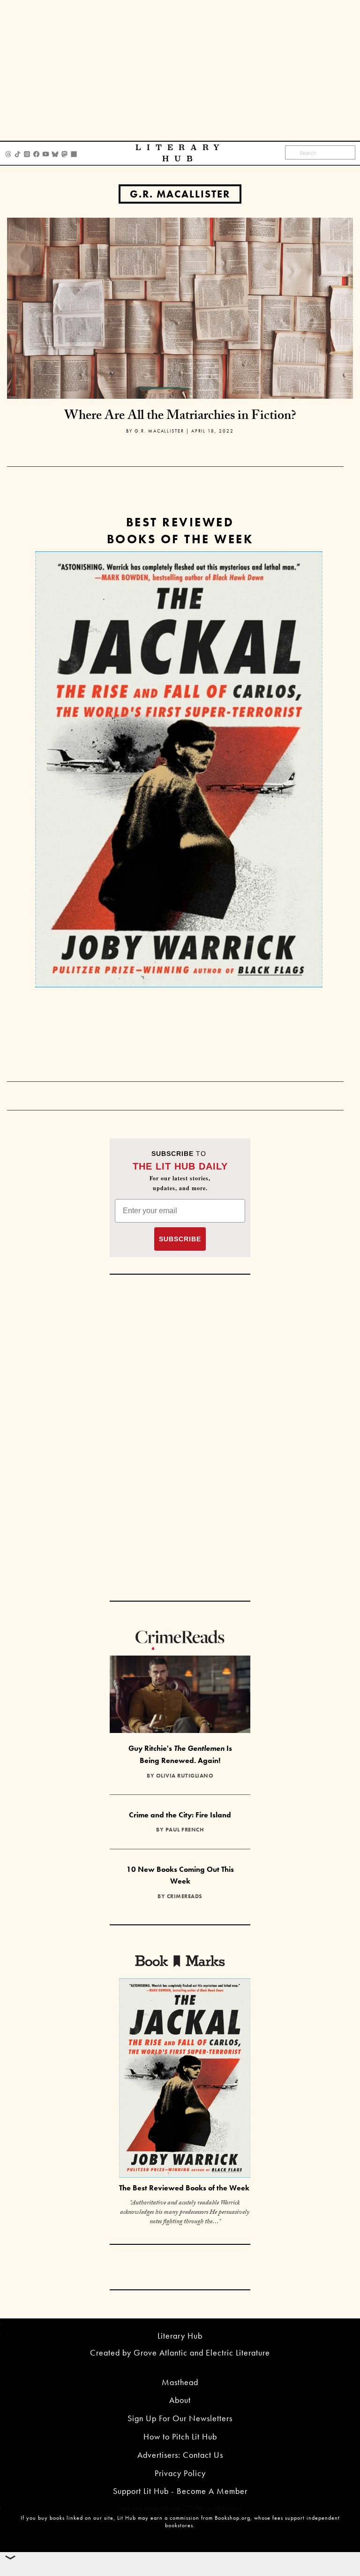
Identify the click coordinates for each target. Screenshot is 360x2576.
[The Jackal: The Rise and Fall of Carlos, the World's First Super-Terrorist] (179, 769)
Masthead (180, 2382)
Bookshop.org (232, 2518)
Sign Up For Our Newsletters (180, 2418)
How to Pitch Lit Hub (180, 2436)
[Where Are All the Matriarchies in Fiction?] (180, 307)
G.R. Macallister (180, 194)
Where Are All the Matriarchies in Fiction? (180, 417)
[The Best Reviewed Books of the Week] (185, 2079)
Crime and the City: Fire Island (180, 1815)
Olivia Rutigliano (185, 1776)
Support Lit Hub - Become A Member (180, 2491)
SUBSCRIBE (180, 1239)
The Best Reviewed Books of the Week (184, 2188)
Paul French (185, 1830)
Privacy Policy (180, 2473)
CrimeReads (185, 1896)
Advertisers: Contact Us (180, 2455)
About (180, 2400)
